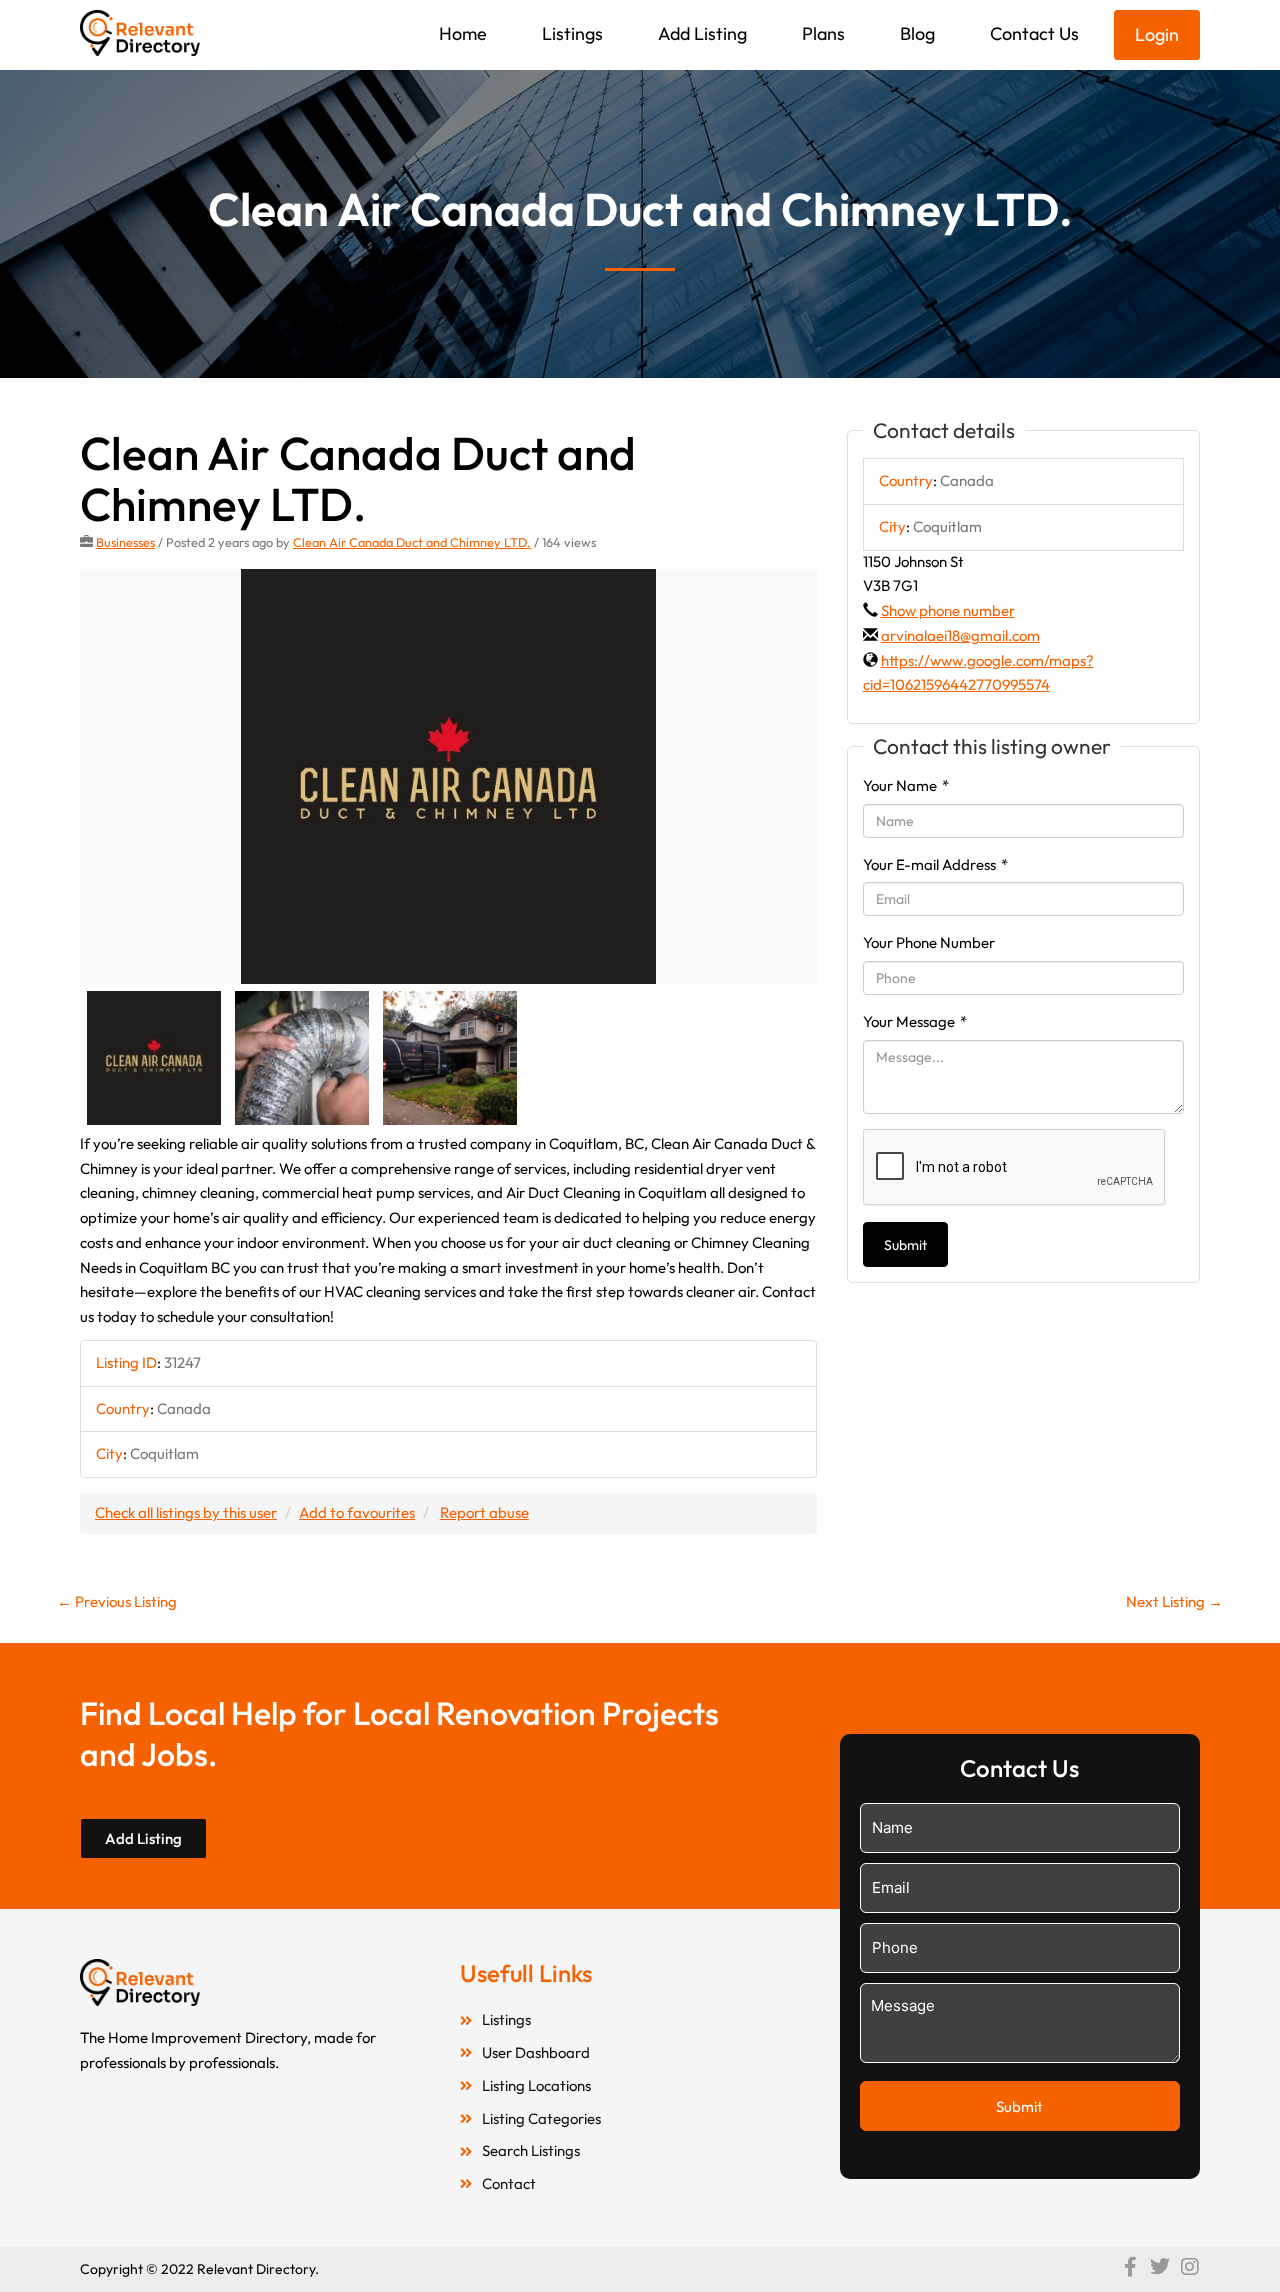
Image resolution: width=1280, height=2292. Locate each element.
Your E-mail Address (935, 864)
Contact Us (1034, 33)
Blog (917, 33)
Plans (823, 33)
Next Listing (1174, 1601)
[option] (448, 776)
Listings (572, 33)
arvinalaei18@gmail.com (960, 635)
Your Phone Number (929, 942)
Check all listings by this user (186, 1512)
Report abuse (484, 1512)
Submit (905, 1245)
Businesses (125, 542)
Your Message (915, 1021)
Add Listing (702, 33)
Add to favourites (357, 1512)
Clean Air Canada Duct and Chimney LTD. (412, 542)
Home (463, 33)
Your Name (906, 785)
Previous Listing (117, 1601)
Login (1157, 34)
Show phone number (948, 610)
